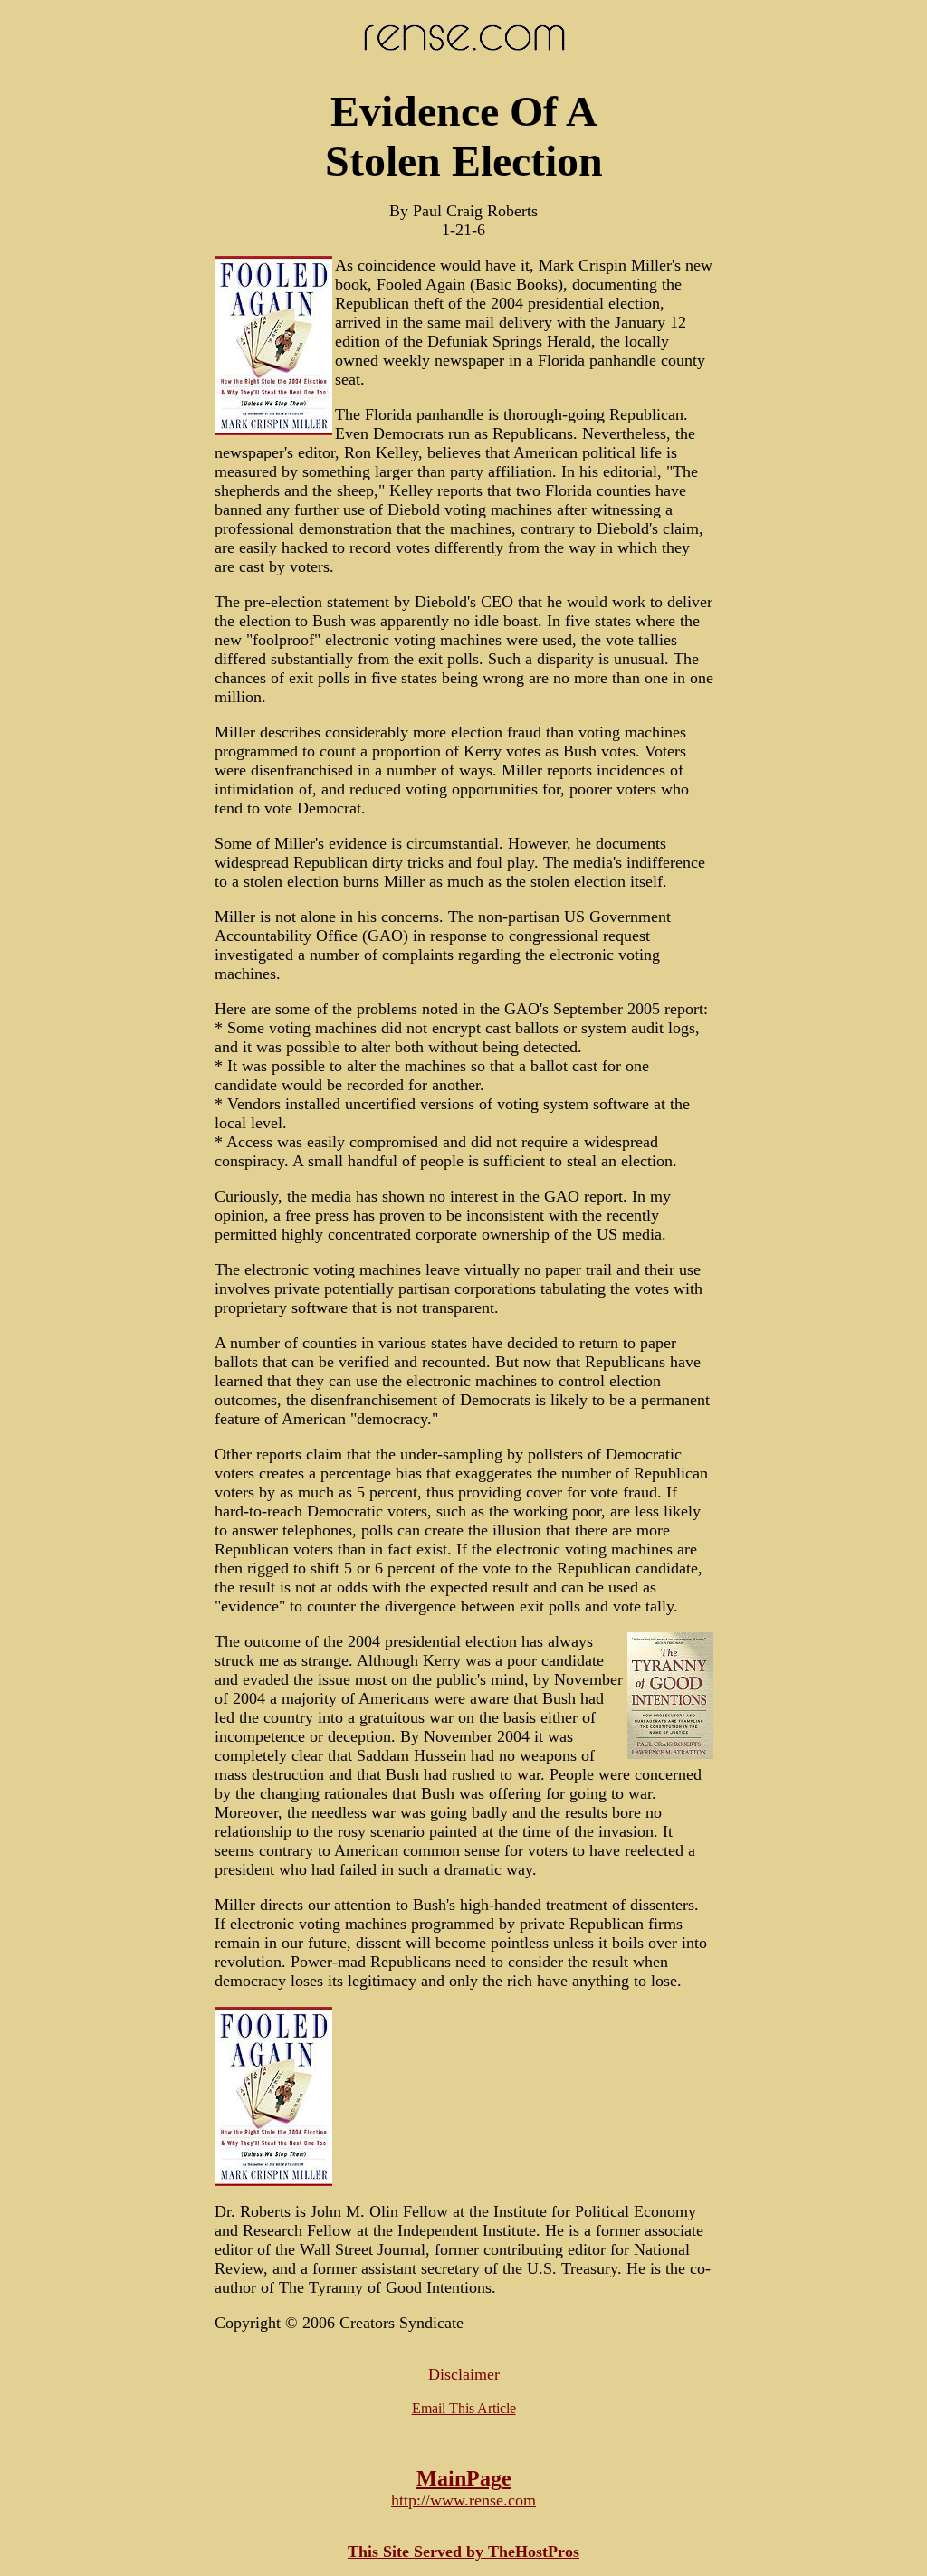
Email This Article (464, 2408)
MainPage (464, 2478)
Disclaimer (464, 2374)
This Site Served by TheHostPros (463, 2552)
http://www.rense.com (463, 2500)
